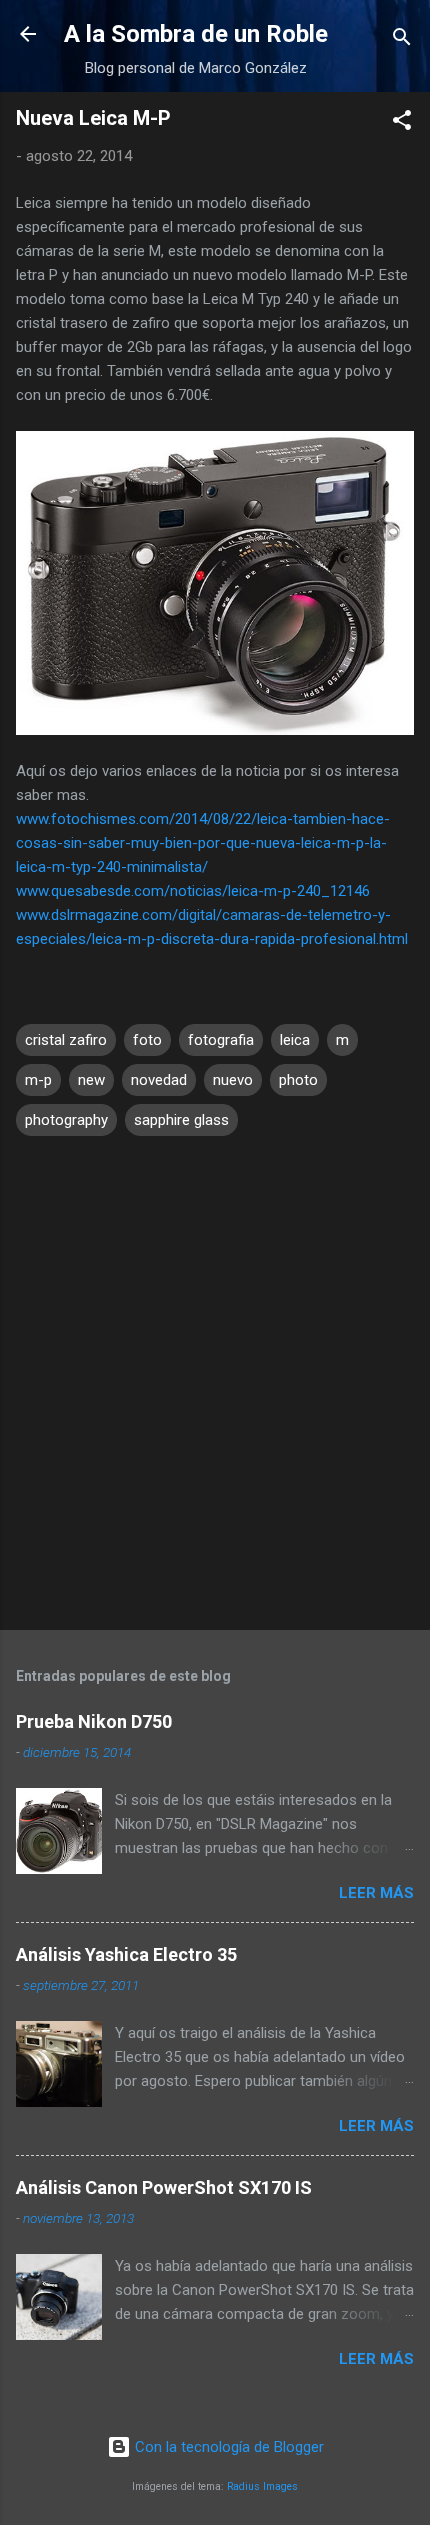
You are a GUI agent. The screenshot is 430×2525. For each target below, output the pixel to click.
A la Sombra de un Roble (196, 34)
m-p (38, 1080)
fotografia (221, 1040)
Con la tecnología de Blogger (227, 2447)
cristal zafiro (66, 1040)
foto (147, 1040)
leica (295, 1040)
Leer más (376, 1893)
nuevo (233, 1080)
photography (66, 1120)
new (91, 1080)
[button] (402, 123)
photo (298, 1080)
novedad (159, 1080)
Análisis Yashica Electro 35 (126, 1954)
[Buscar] (402, 40)
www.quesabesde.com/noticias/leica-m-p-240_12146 (193, 891)
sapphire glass (181, 1120)
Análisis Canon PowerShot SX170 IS (164, 2187)
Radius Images (262, 2486)
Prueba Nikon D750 (94, 1721)
